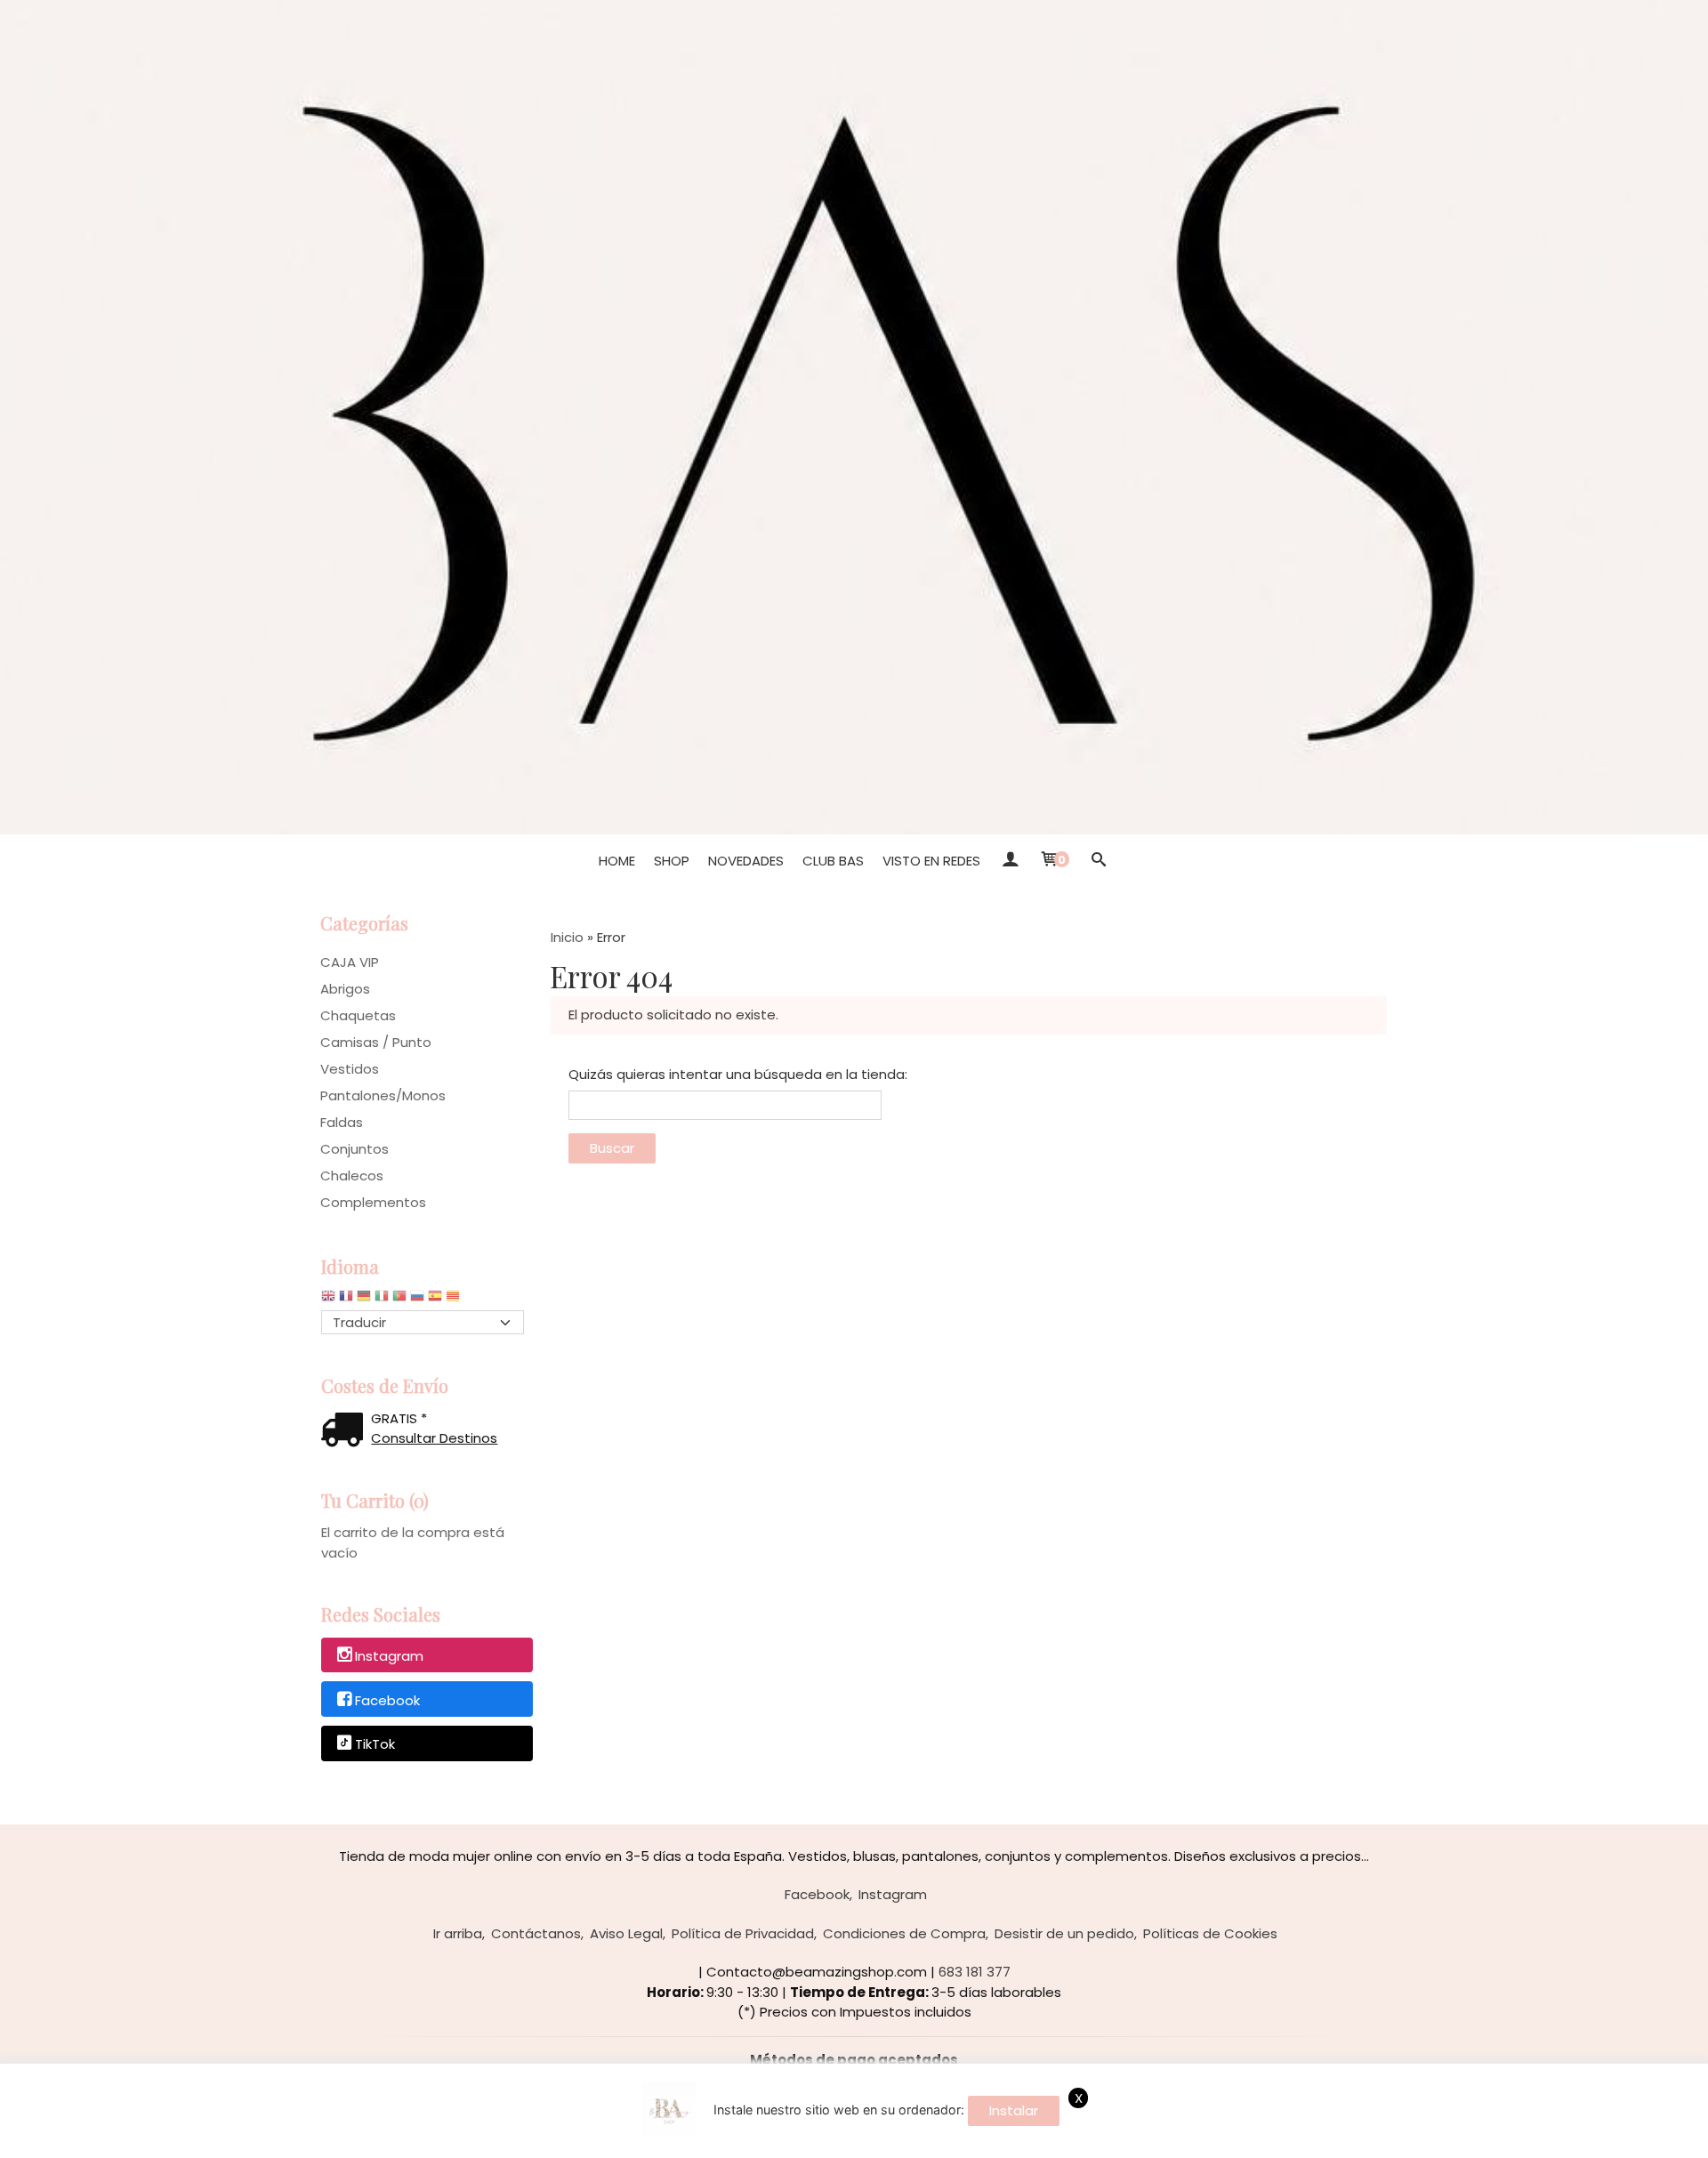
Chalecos (352, 1176)
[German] (364, 1300)
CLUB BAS (833, 861)
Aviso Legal (626, 1933)
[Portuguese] (399, 1300)
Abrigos (345, 989)
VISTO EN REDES (931, 861)
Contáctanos (536, 1933)
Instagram (389, 1656)
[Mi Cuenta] (1009, 861)
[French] (346, 1300)
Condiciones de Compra (904, 1933)
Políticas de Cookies (1210, 1933)
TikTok (375, 1745)
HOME (617, 861)
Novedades (746, 861)
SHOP (672, 861)
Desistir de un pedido (1064, 1933)
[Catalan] (455, 1300)
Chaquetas (358, 1015)
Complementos (373, 1202)
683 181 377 (975, 1972)
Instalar (1014, 2110)
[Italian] (382, 1300)
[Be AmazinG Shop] (854, 417)
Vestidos (350, 1069)
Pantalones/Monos (383, 1095)
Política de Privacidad (743, 1933)
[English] (328, 1300)
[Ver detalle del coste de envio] (346, 1432)
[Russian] (417, 1300)
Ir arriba (458, 1933)
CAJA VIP (350, 962)
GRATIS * (399, 1418)
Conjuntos (354, 1149)
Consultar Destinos (434, 1438)
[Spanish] (435, 1300)
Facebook (387, 1700)
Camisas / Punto (376, 1042)
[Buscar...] (1098, 861)
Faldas (342, 1122)
